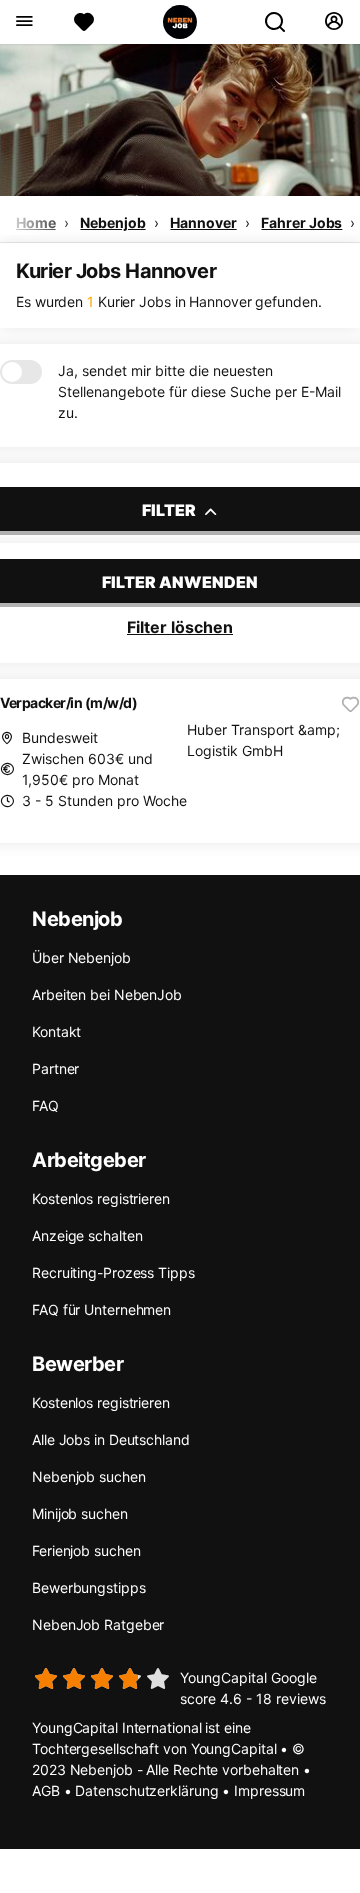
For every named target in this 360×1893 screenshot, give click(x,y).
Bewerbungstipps (89, 1587)
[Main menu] (23, 22)
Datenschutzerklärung (146, 1790)
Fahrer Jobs (301, 222)
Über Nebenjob (81, 957)
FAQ (45, 1105)
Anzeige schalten (87, 1235)
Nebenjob (112, 222)
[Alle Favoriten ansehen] (84, 22)
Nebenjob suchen (89, 1476)
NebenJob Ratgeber (98, 1624)
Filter (170, 510)
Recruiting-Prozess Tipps (113, 1272)
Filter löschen (180, 627)
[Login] (333, 22)
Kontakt (56, 1031)
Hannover (203, 222)
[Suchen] (283, 22)
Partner (55, 1068)
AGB (46, 1790)
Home (36, 222)
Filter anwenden (180, 582)
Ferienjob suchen (86, 1550)
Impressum (269, 1790)
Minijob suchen (80, 1513)
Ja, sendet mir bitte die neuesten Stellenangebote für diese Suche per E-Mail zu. (199, 391)
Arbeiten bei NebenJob (107, 994)
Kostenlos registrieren (101, 1198)
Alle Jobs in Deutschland (111, 1439)
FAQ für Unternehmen (101, 1309)
